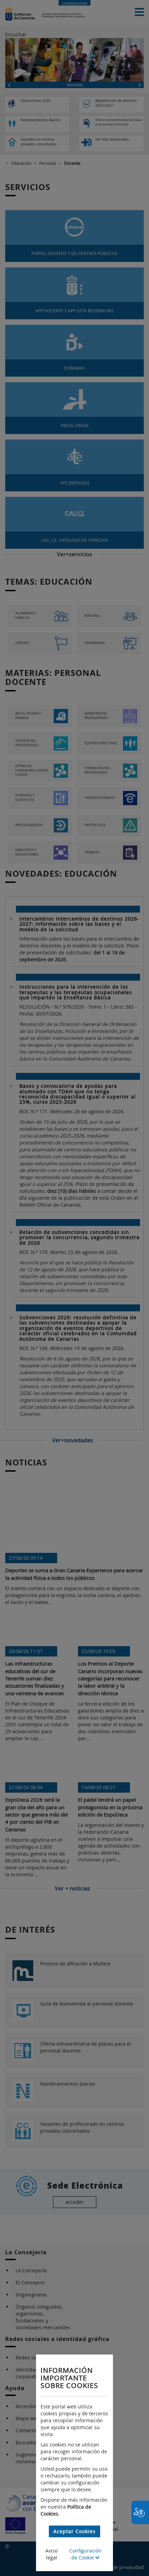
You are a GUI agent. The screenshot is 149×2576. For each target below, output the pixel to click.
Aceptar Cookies (74, 2531)
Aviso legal (51, 2554)
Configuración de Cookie (85, 2554)
